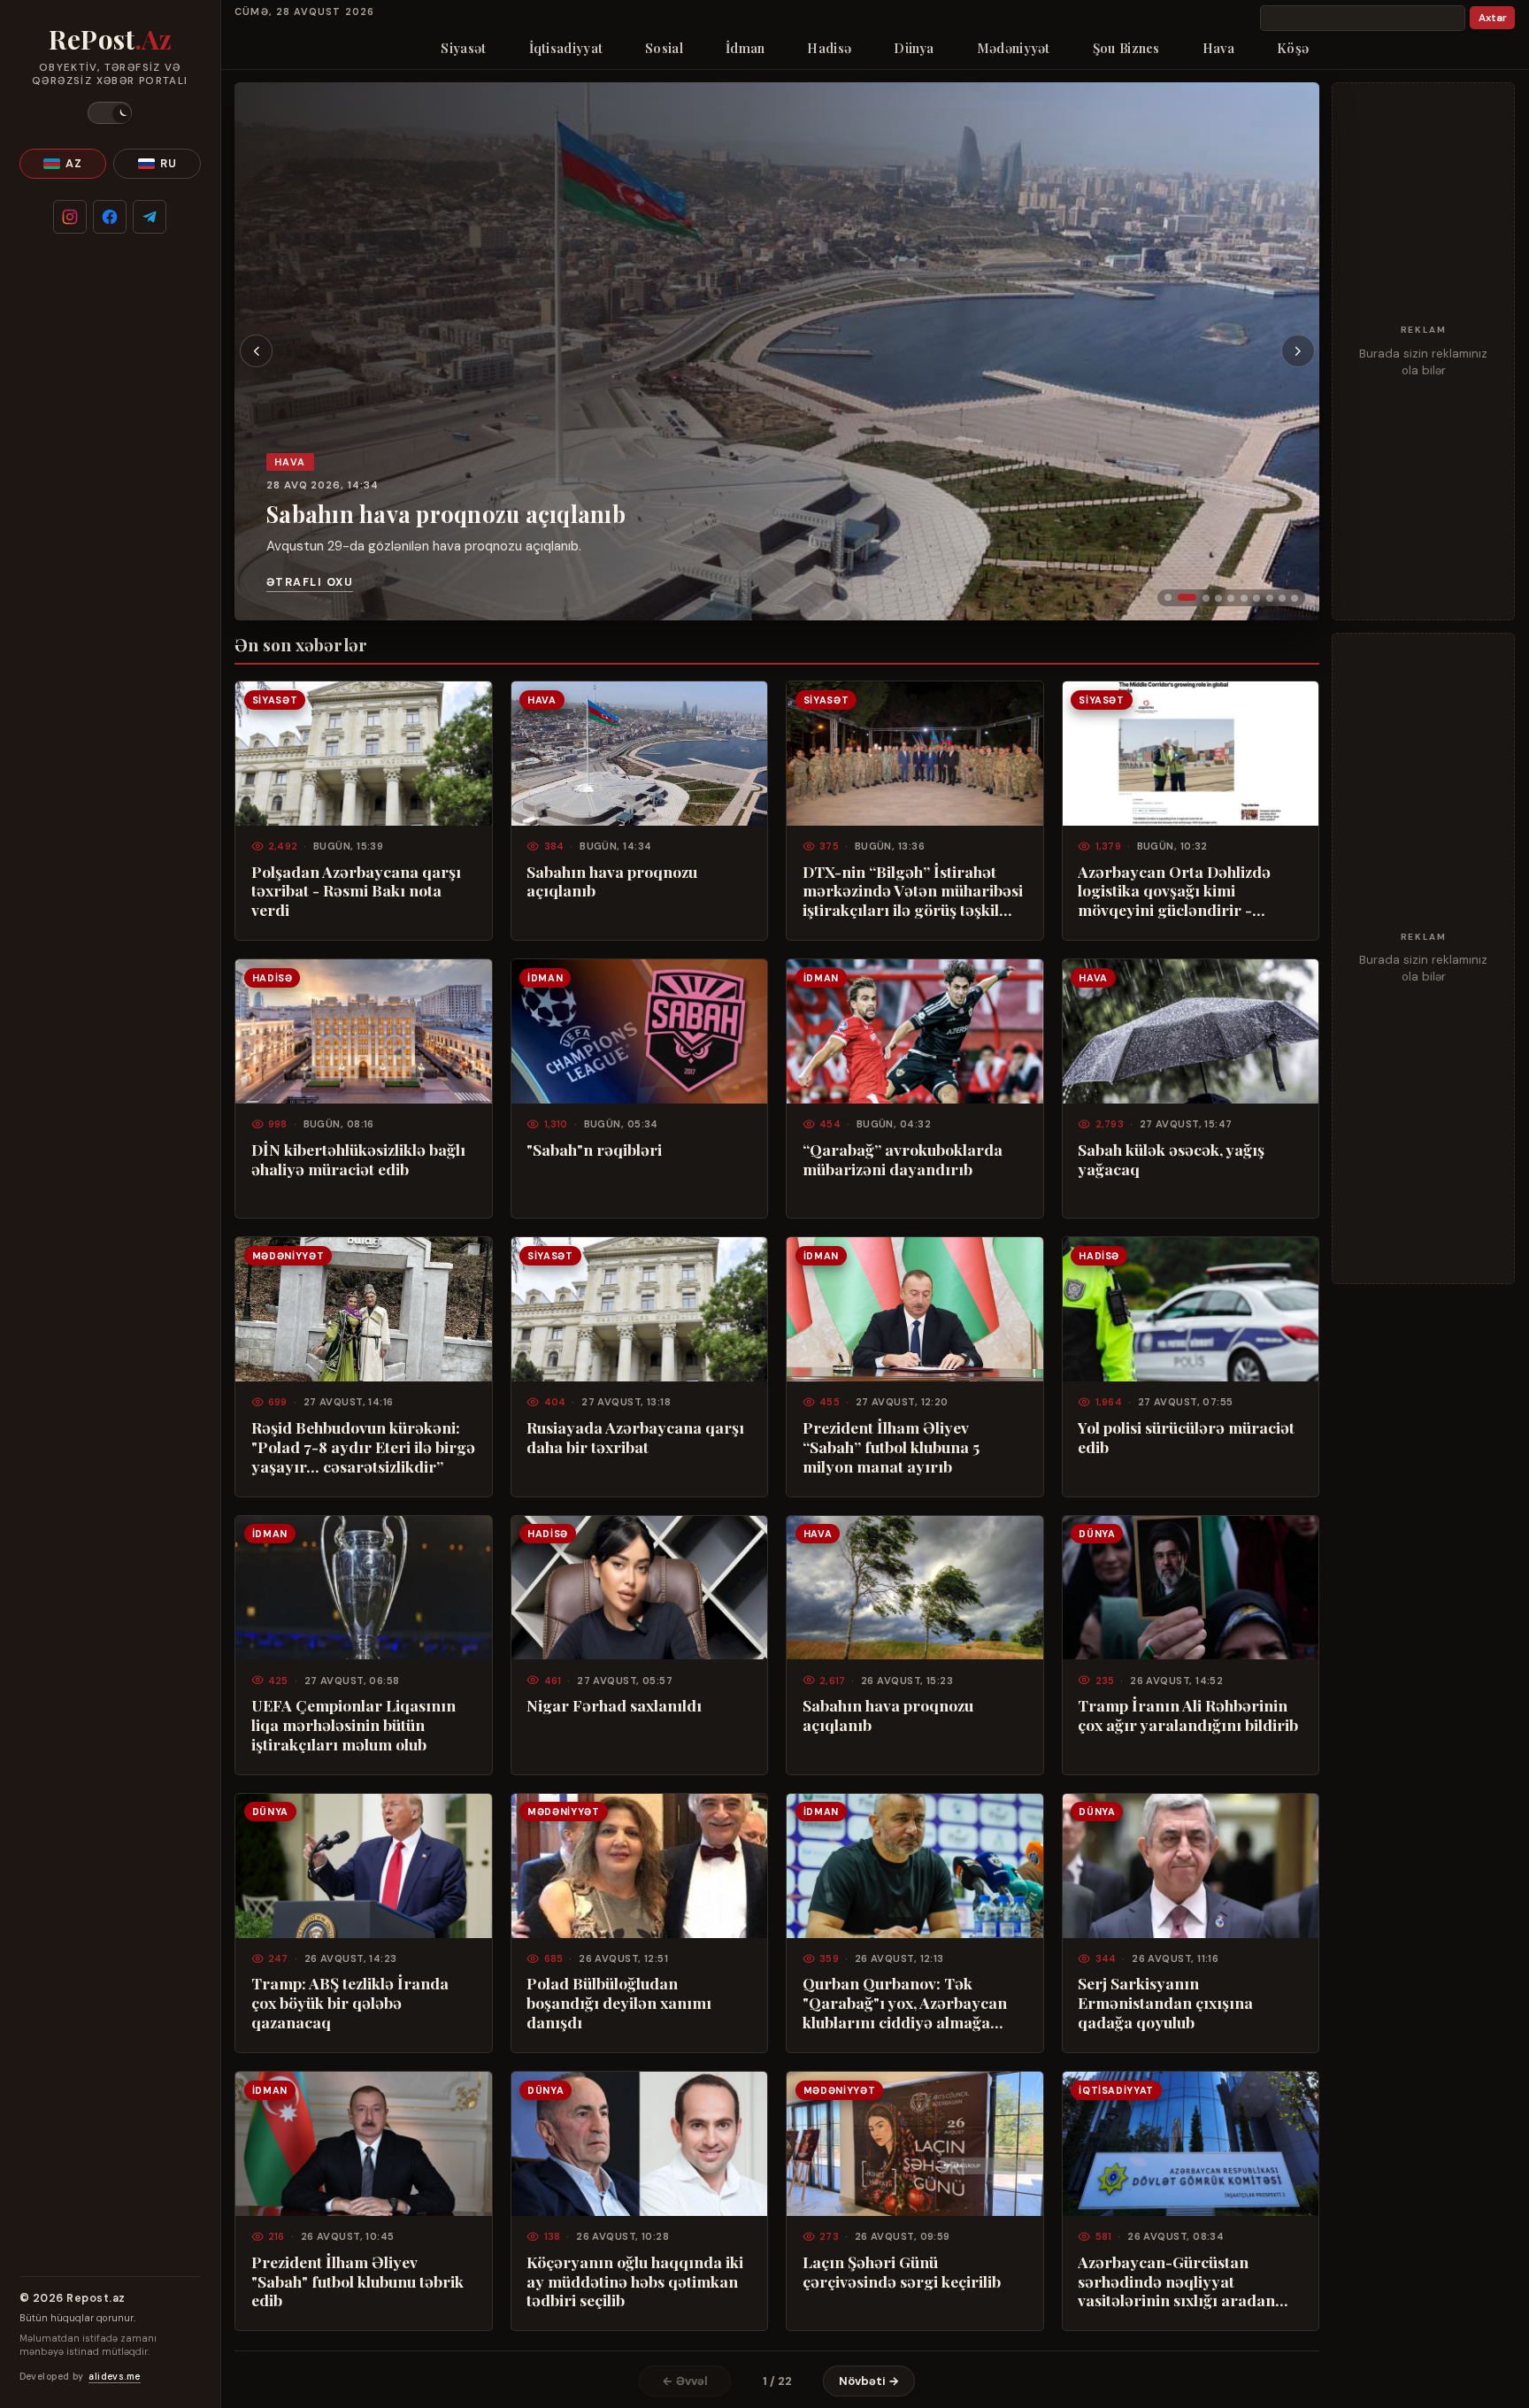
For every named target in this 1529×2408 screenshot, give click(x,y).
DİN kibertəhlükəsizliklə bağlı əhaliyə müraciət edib (358, 1159)
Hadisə (829, 48)
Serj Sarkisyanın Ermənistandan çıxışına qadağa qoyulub (1165, 2003)
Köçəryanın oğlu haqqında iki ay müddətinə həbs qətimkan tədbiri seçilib (635, 2281)
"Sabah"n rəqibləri (594, 1150)
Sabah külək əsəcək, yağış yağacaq (1171, 1159)
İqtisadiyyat (566, 48)
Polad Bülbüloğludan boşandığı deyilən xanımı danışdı (619, 2003)
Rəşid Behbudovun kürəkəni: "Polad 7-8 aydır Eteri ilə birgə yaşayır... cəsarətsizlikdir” (363, 1447)
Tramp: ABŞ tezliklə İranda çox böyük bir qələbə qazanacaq (350, 2003)
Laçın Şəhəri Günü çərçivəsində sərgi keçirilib (902, 2272)
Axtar (1493, 18)
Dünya (914, 48)
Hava (1218, 48)
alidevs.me (114, 2377)
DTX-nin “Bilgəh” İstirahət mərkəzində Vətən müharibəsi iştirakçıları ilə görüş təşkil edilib (913, 891)
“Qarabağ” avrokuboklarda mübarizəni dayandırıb (903, 1159)
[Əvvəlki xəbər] (257, 351)
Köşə (1293, 48)
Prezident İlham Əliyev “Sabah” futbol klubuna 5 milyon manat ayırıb (891, 1447)
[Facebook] (110, 217)
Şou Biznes (1126, 48)
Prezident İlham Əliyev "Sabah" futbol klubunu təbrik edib (357, 2281)
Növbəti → (869, 2381)
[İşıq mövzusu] (110, 113)
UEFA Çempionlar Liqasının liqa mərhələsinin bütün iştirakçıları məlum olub (353, 1725)
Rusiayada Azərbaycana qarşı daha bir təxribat (635, 1437)
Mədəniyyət (1014, 48)
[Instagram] (70, 217)
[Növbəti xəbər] (1298, 351)
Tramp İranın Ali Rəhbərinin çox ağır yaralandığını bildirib (1188, 1715)
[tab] (1168, 597)
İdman (745, 48)
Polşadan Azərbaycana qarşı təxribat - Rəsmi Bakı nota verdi (356, 891)
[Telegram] (150, 217)
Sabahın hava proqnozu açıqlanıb (446, 514)
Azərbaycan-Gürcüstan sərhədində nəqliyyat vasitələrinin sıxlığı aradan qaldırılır (1176, 2281)
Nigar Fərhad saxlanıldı (614, 1705)
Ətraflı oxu (310, 582)
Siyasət (463, 48)
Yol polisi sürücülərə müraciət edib (1186, 1437)
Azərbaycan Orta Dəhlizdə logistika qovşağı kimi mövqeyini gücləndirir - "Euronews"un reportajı (1174, 891)
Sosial (664, 48)
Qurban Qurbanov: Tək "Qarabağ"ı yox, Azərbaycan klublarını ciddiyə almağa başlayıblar (905, 2003)
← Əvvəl (685, 2381)
